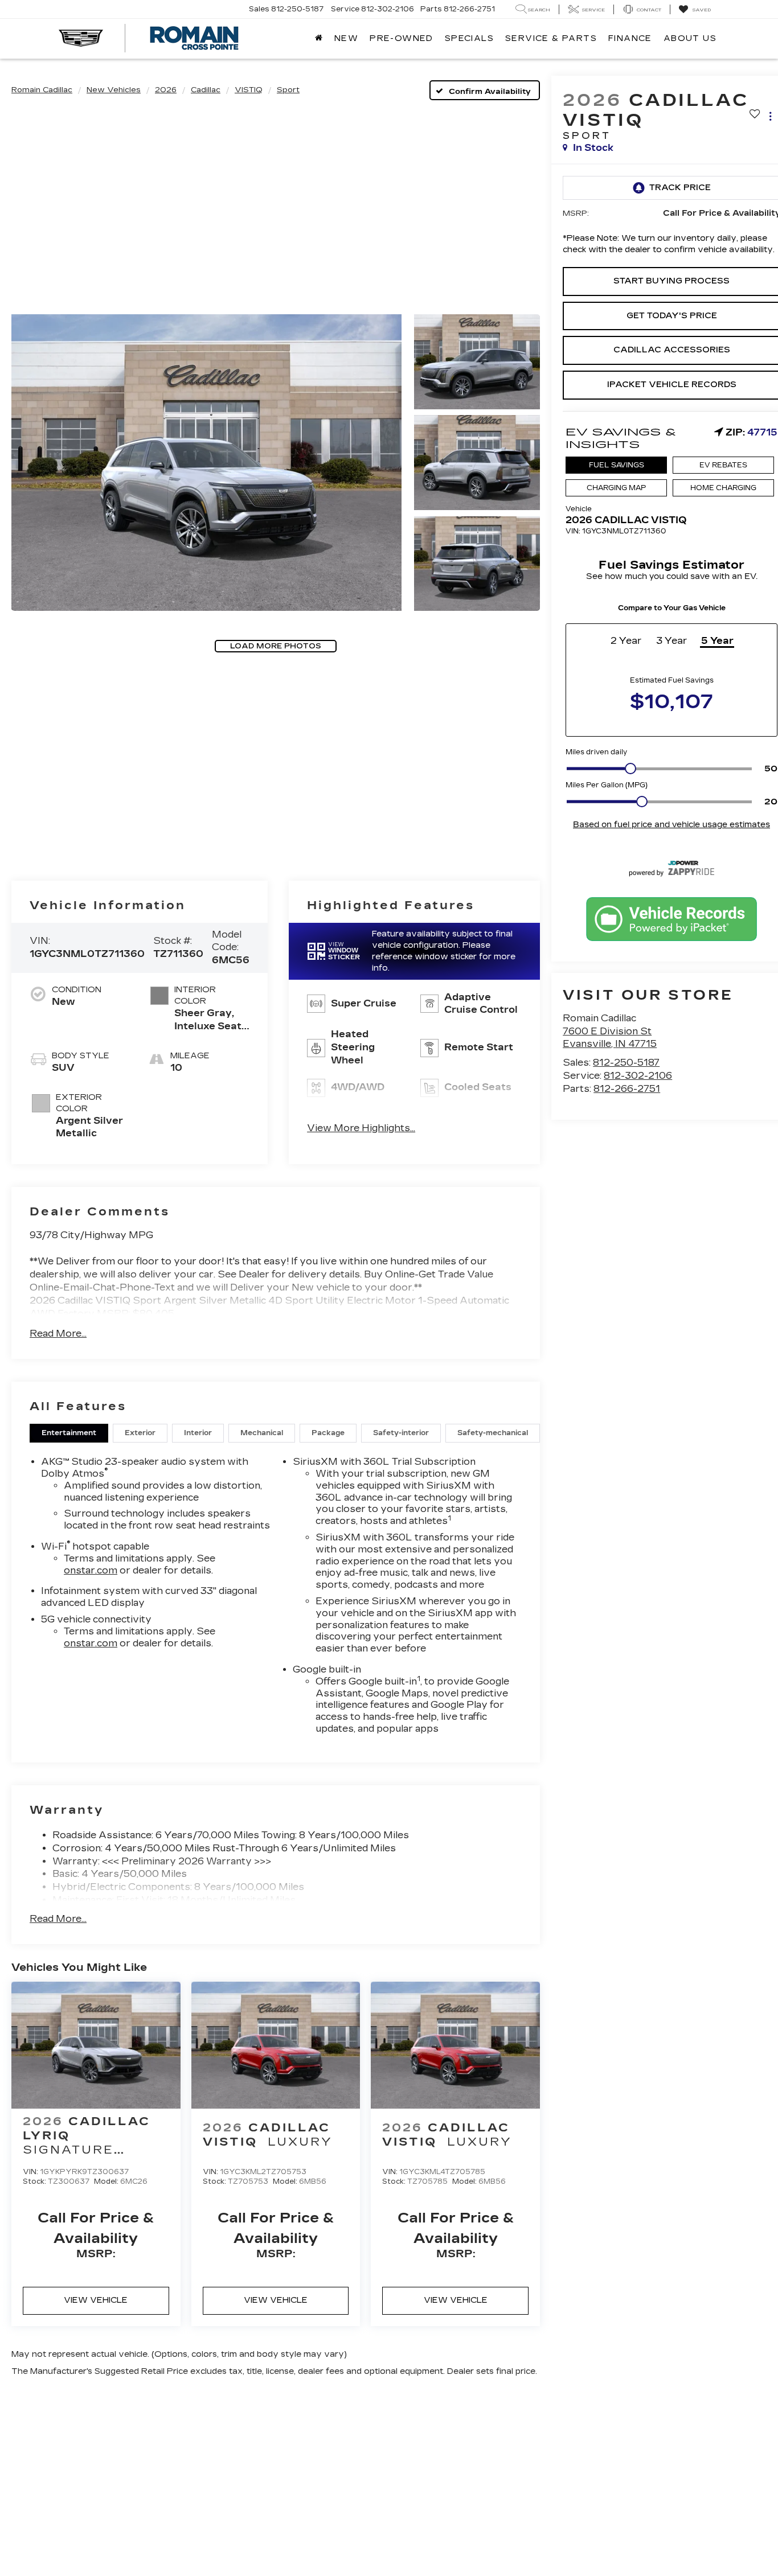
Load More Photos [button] (276, 646)
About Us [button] (690, 38)
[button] (206, 462)
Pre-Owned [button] (402, 38)
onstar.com (91, 1570)
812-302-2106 (638, 1076)
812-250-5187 (626, 1063)
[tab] (69, 1433)
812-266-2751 (627, 1089)
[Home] (319, 39)
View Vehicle (96, 2300)
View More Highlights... (361, 1128)
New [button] (346, 38)
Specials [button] (469, 38)
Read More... (58, 1334)
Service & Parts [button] (551, 38)
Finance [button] (630, 38)
